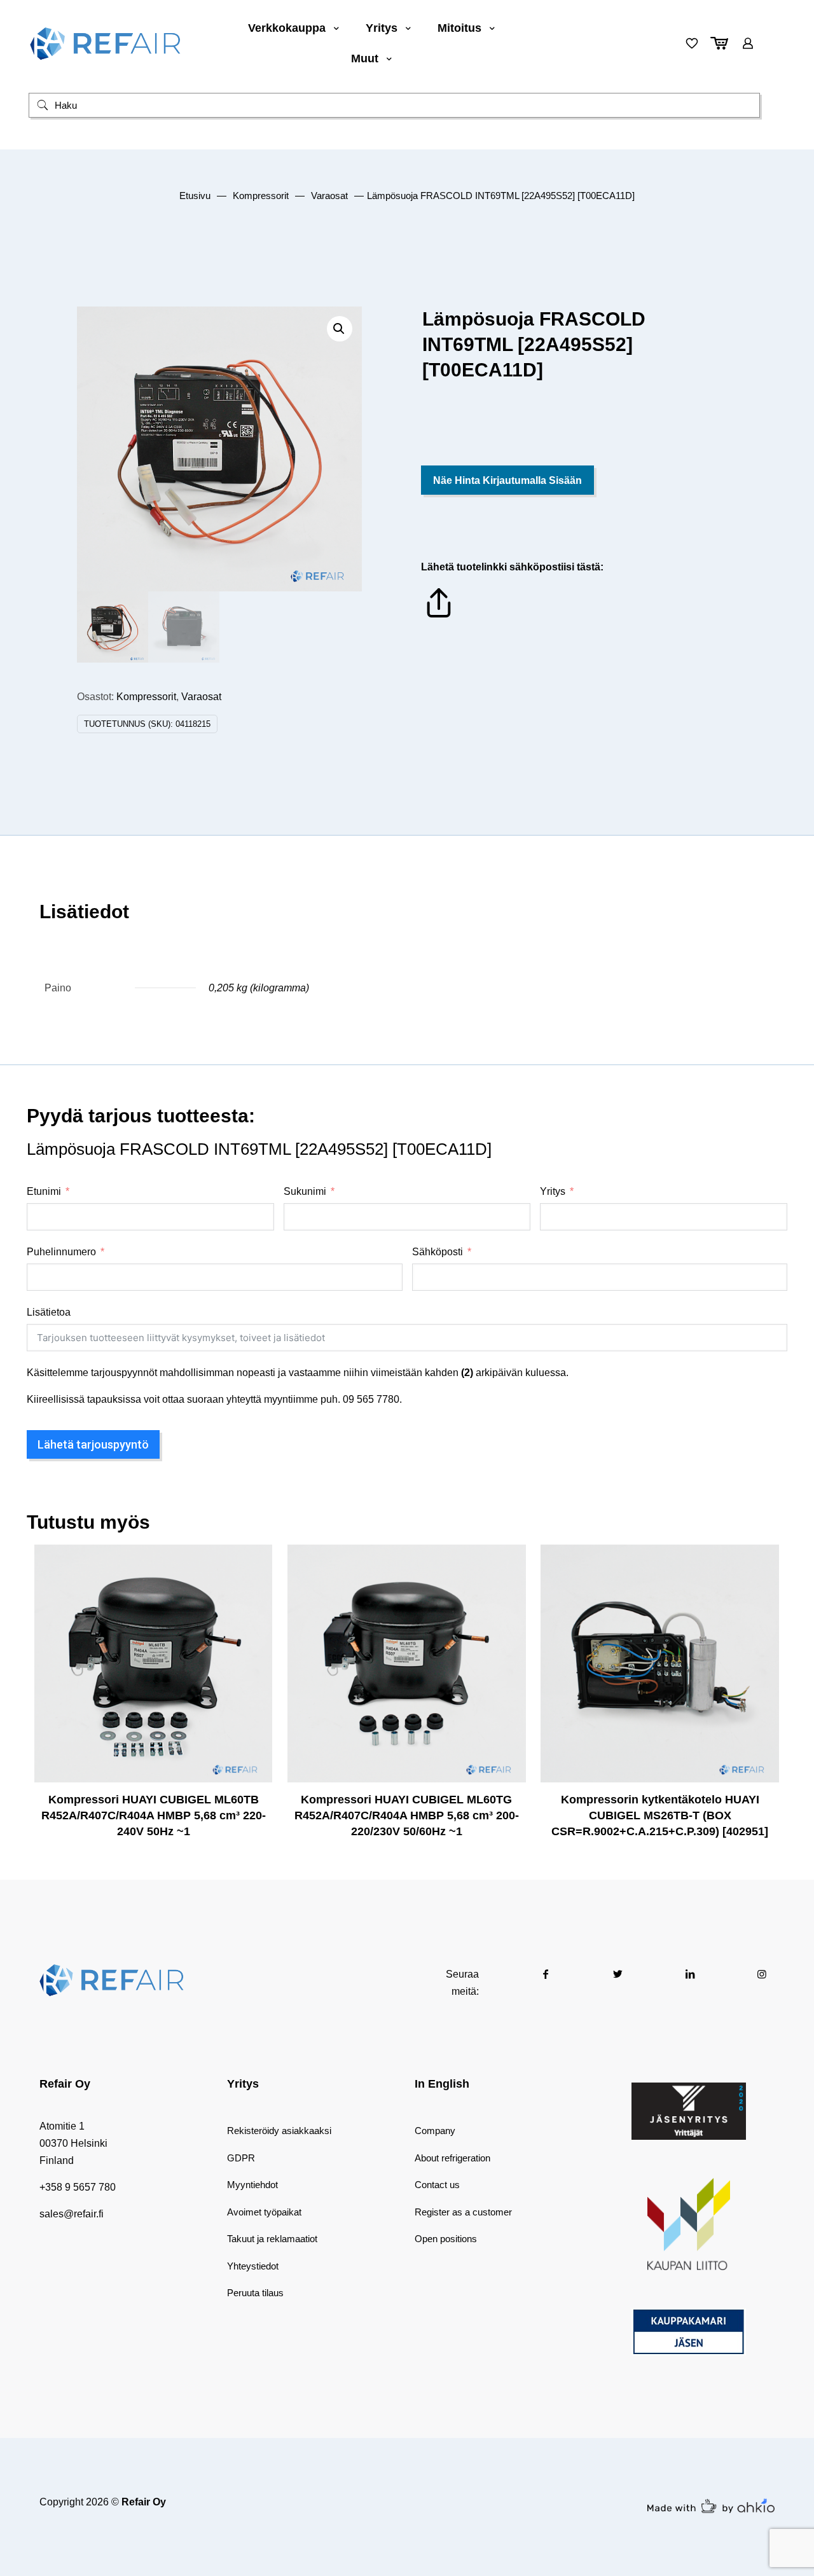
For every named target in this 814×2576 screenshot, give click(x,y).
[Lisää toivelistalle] (254, 1617)
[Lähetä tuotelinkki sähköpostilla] (439, 617)
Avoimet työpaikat (264, 2212)
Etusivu (195, 196)
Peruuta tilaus (255, 2293)
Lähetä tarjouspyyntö (93, 1444)
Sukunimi (305, 1191)
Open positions (446, 2239)
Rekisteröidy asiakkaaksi (279, 2131)
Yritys (553, 1191)
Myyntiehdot (252, 2185)
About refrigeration (452, 2158)
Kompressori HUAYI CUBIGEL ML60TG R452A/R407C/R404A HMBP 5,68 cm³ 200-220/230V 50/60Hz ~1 (407, 1815)
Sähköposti (438, 1252)
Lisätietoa (49, 1312)
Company (435, 2131)
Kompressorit (261, 196)
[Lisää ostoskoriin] (254, 1562)
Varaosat (329, 196)
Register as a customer (463, 2212)
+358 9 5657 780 (78, 2187)
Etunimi (44, 1191)
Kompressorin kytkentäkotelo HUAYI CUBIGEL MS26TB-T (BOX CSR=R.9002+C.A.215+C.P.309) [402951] (660, 1815)
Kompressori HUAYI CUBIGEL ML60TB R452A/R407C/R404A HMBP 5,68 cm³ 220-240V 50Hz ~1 (154, 1815)
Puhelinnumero (61, 1252)
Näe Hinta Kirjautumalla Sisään (507, 480)
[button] (340, 329)
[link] (689, 2111)
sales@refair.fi (72, 2214)
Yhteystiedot (253, 2266)
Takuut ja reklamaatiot (272, 2239)
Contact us (437, 2185)
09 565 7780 (371, 1399)
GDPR (241, 2158)
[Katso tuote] (254, 1590)
